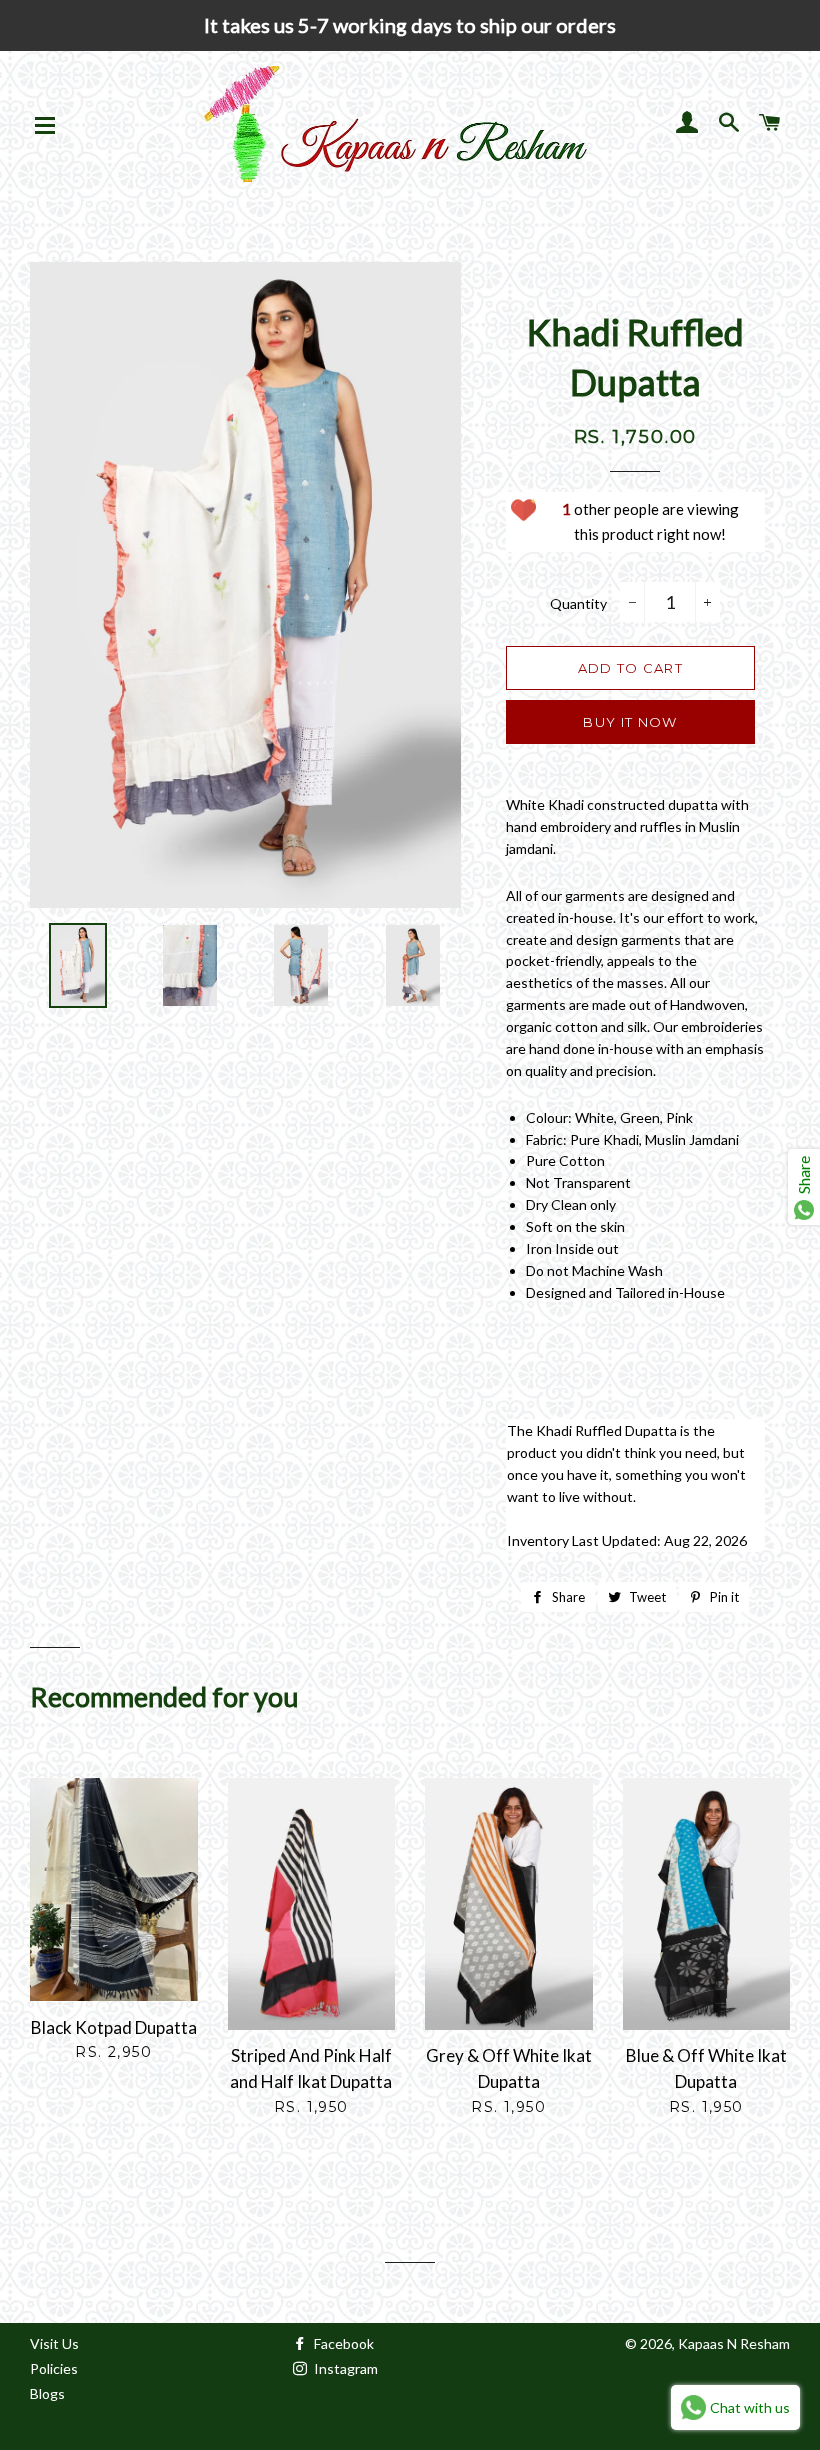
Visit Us (54, 2343)
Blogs (47, 2393)
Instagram (344, 2368)
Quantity (578, 603)
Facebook (342, 2343)
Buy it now (630, 722)
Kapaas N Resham (734, 2343)
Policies (54, 2368)
